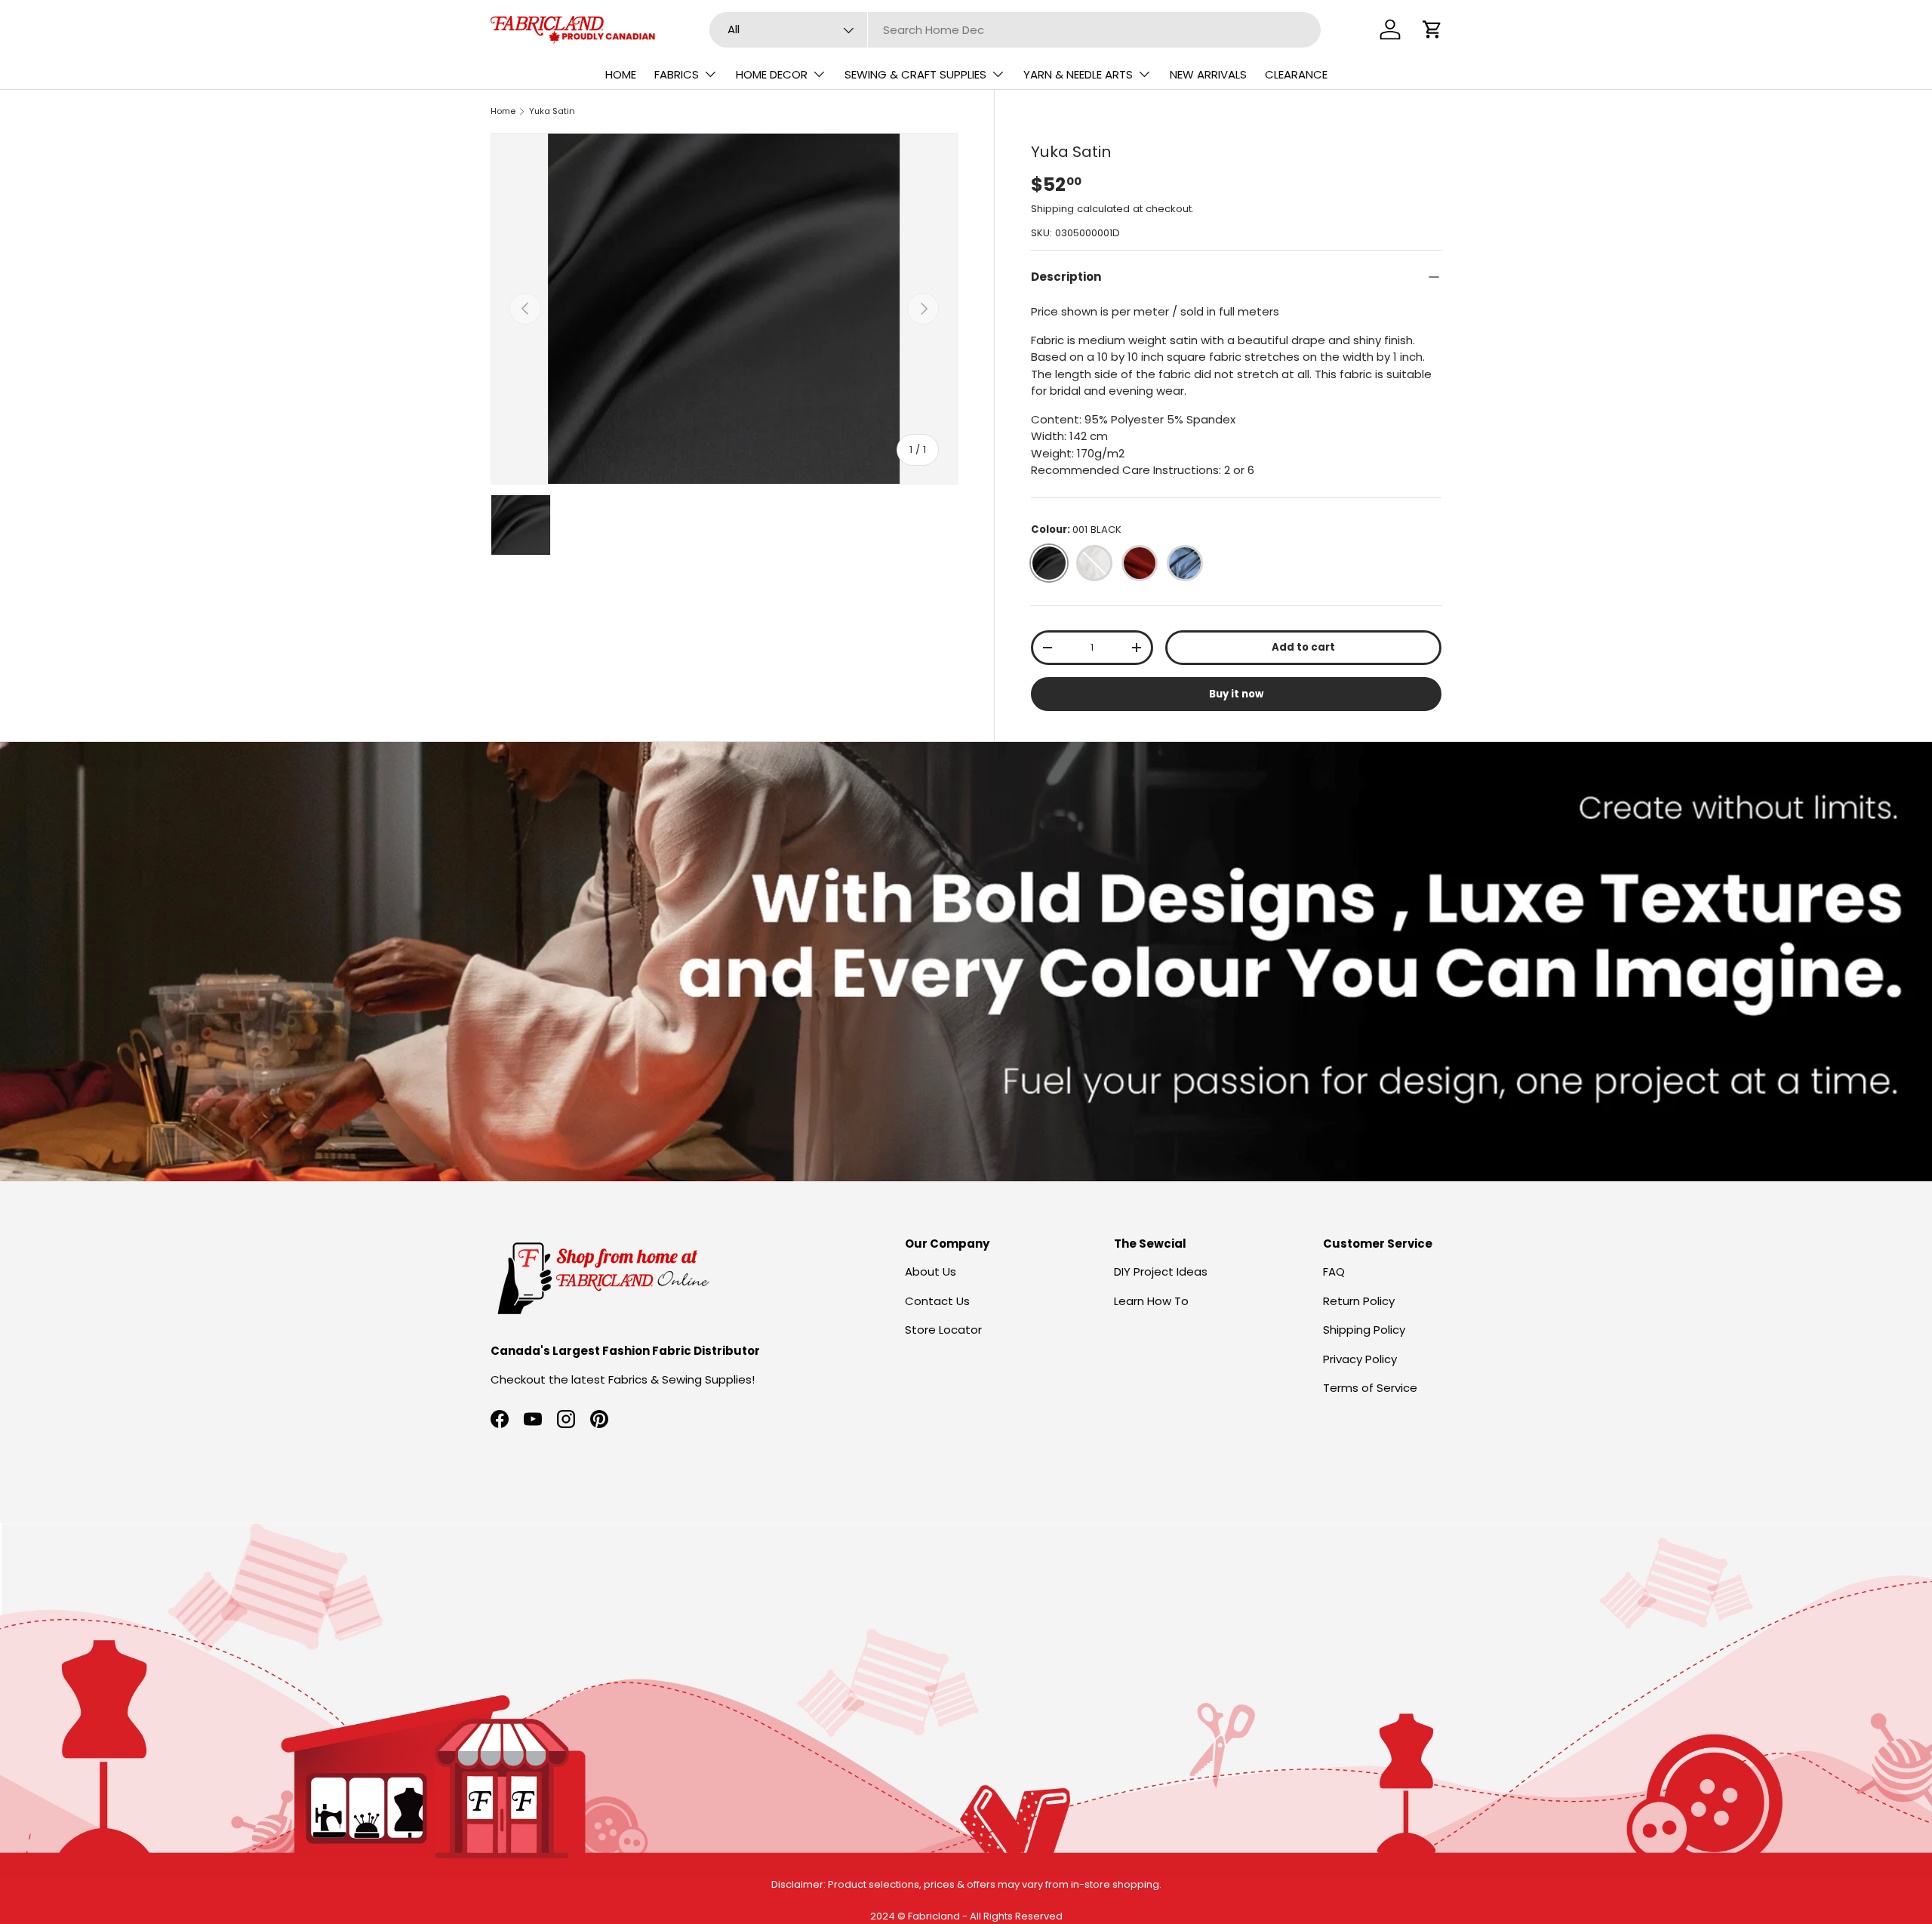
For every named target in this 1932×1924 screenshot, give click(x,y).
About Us (931, 1271)
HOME (621, 74)
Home (503, 111)
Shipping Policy (1364, 1330)
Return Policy (1359, 1301)
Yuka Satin (552, 111)
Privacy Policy (1360, 1359)
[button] (1432, 29)
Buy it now (1236, 694)
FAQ (1334, 1271)
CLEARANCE (1296, 74)
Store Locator (943, 1330)
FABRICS (677, 74)
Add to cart (1303, 647)
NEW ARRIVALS (1208, 74)
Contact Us (937, 1301)
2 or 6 (1239, 470)
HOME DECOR (772, 74)
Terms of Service (1370, 1388)
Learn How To (1151, 1301)
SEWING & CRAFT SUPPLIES (915, 74)
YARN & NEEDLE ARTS (1078, 74)
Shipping (1052, 209)
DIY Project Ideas (1161, 1271)
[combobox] (1015, 30)
